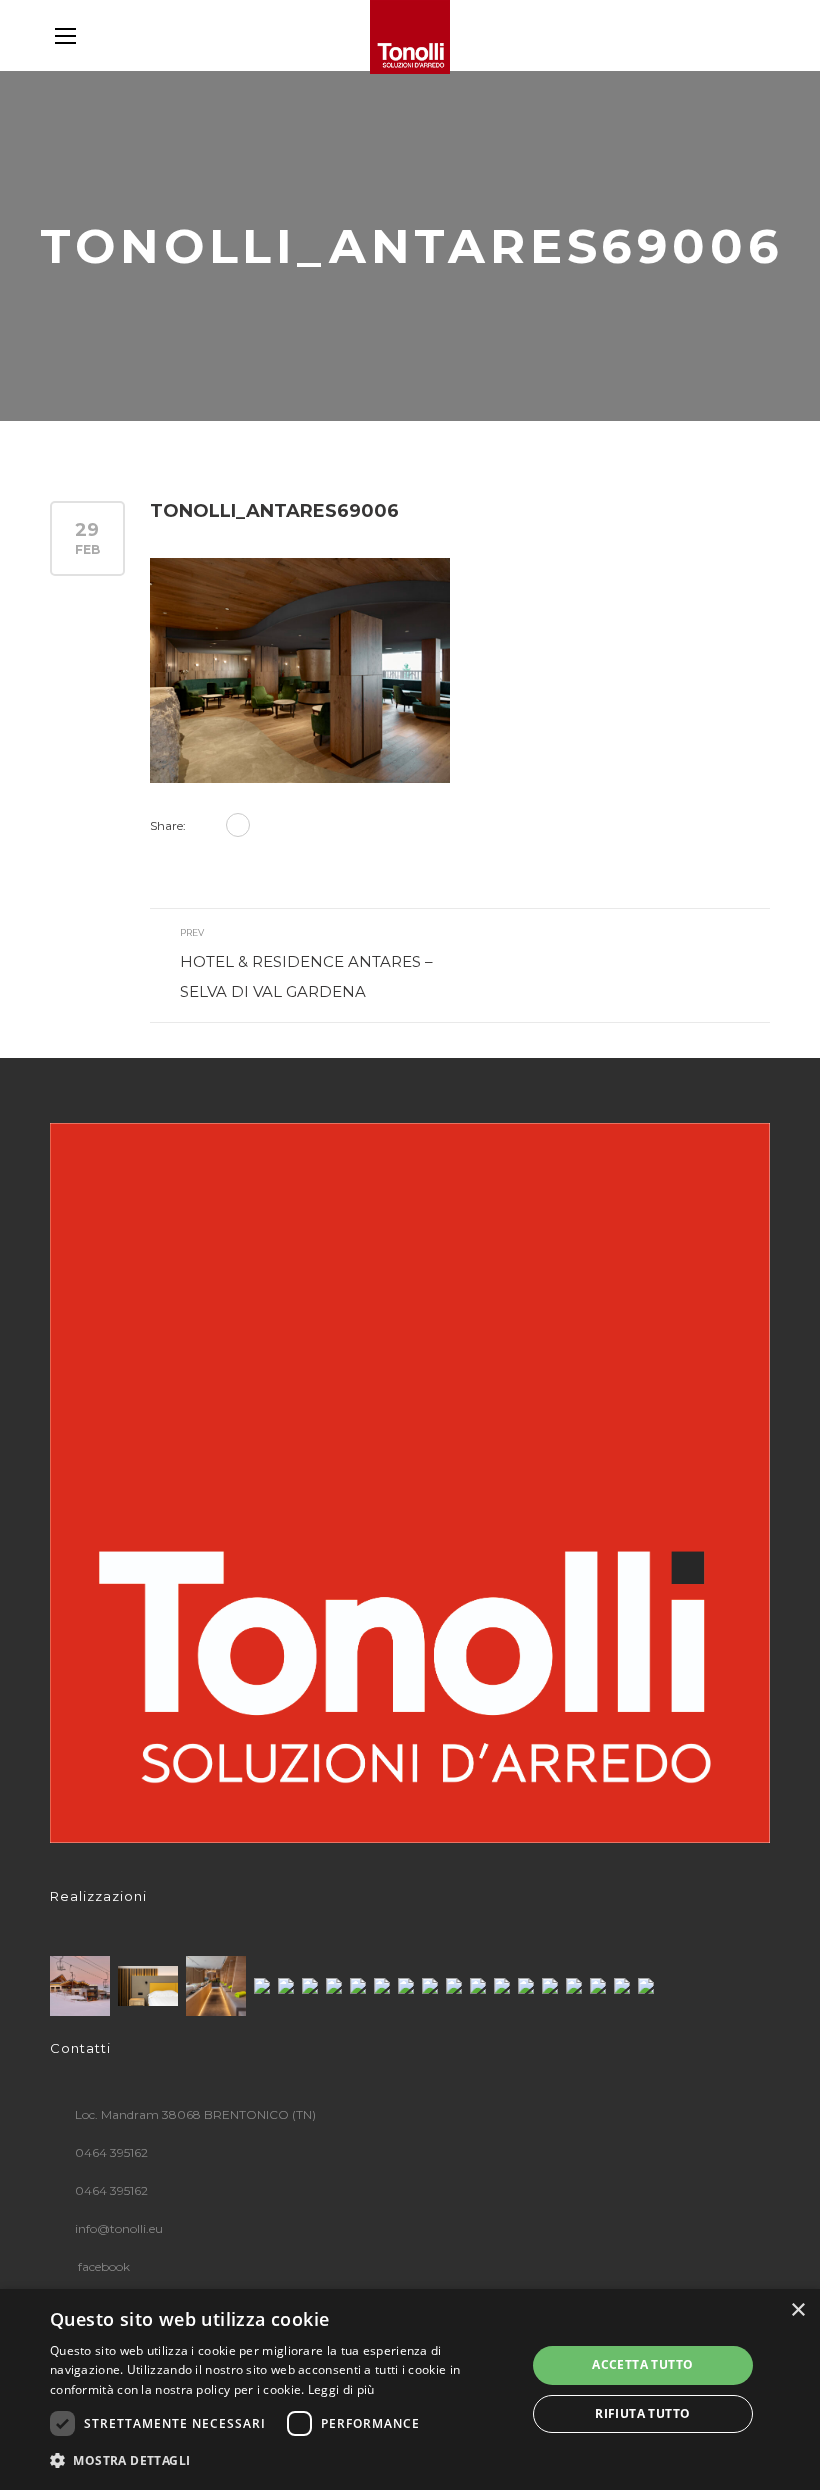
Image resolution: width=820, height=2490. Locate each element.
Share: (168, 825)
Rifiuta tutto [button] (642, 2413)
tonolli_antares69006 (274, 511)
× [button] (797, 2310)
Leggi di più (341, 2389)
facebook (102, 2266)
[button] (281, 2461)
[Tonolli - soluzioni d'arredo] (410, 37)
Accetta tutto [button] (642, 2364)
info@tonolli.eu (119, 2228)
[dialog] (410, 2389)
